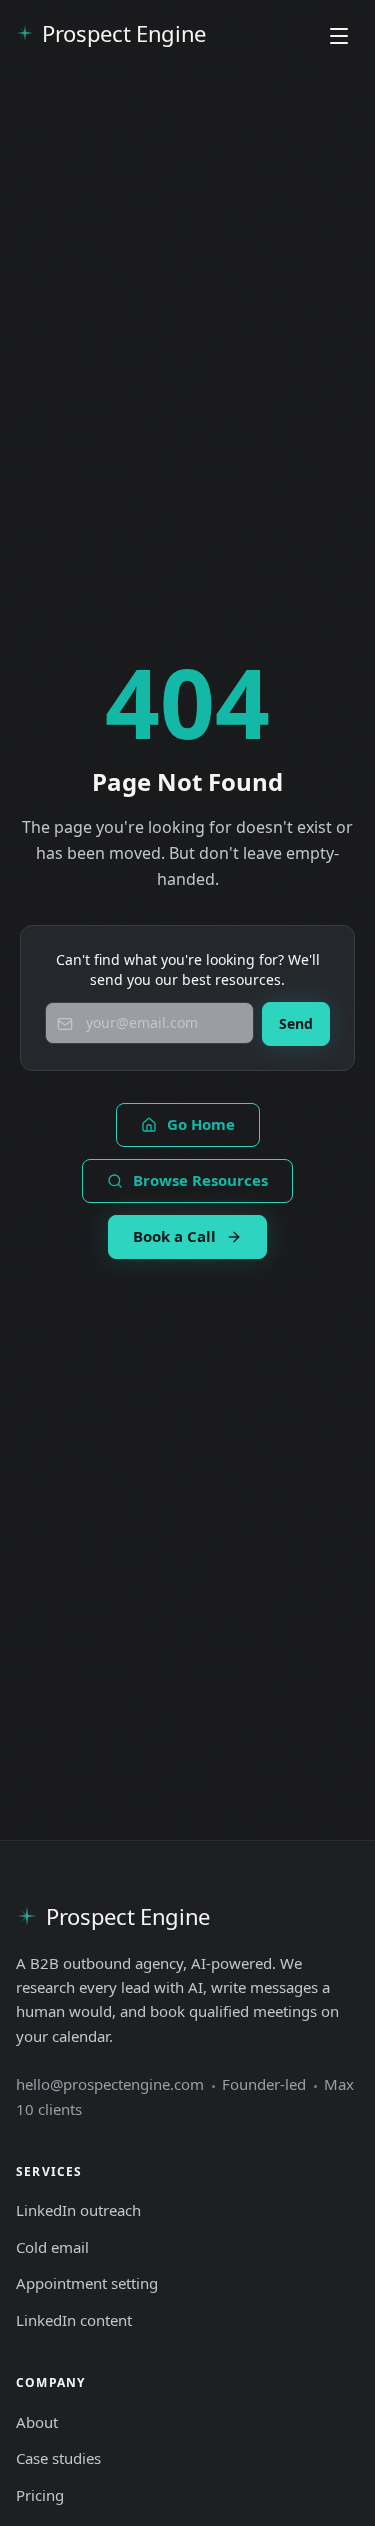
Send (296, 1023)
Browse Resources (200, 1180)
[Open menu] (339, 36)
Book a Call (174, 1236)
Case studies (58, 2458)
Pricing (40, 2495)
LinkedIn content (74, 2320)
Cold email (52, 2247)
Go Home (201, 1124)
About (37, 2422)
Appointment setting (87, 2283)
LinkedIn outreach (78, 2210)
